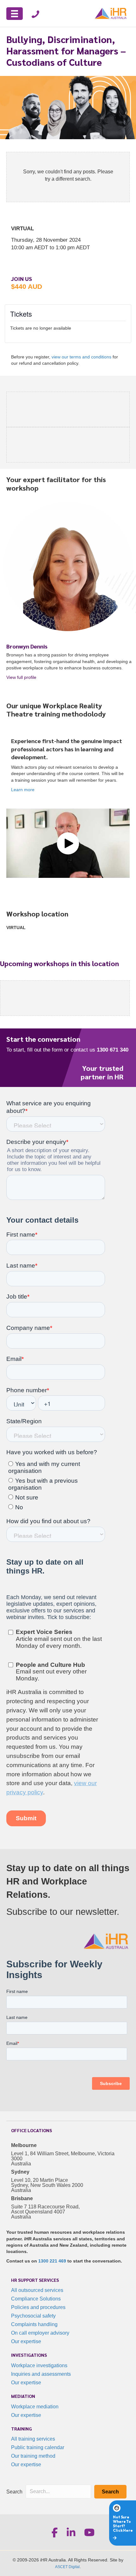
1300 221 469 (52, 2261)
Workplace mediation (35, 2407)
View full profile (44, 677)
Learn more (23, 790)
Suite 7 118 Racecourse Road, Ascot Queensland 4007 (45, 2209)
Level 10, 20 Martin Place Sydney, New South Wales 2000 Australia (47, 2185)
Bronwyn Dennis (27, 646)
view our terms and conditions (81, 357)
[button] (68, 843)
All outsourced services (37, 2290)
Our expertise (26, 2341)
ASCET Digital (67, 2567)
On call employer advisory (40, 2333)
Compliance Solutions (36, 2299)
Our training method (33, 2456)
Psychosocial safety (33, 2316)
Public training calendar (38, 2447)
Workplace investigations (39, 2365)
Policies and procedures (38, 2307)
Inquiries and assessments (41, 2374)
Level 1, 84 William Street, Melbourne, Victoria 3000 (63, 2156)
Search (14, 2492)
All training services (33, 2439)
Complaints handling (34, 2324)
